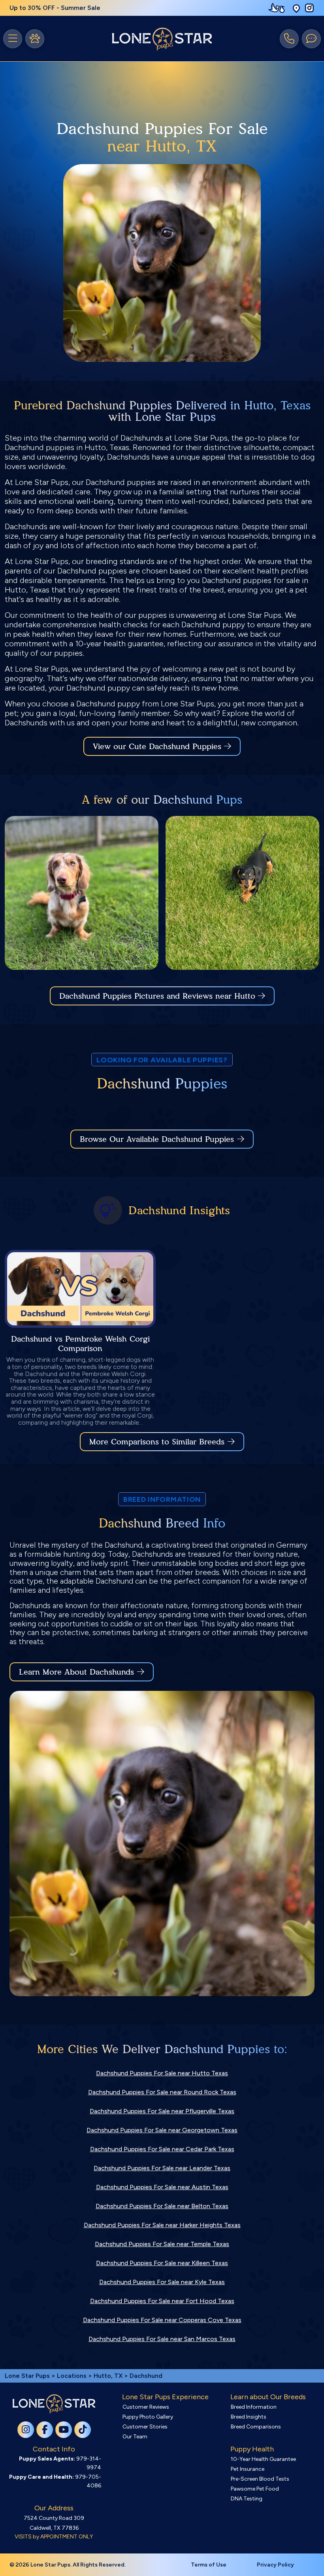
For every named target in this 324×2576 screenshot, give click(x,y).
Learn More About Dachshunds (76, 1672)
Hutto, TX (109, 2376)
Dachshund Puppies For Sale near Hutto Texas (162, 2073)
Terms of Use (209, 2565)
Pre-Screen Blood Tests (260, 2479)
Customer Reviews (146, 2407)
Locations (72, 2376)
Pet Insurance (248, 2469)
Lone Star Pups (27, 2376)
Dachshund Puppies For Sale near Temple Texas (162, 2244)
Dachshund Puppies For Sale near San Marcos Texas (162, 2339)
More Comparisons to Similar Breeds (157, 1442)
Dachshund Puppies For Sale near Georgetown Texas (162, 2130)
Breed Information (254, 2407)
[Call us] (289, 39)
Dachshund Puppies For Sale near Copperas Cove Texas (162, 2320)
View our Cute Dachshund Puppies (158, 746)
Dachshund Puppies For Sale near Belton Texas (162, 2206)
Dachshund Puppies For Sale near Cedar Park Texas (162, 2149)
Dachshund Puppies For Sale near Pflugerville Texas (162, 2111)
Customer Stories (145, 2427)
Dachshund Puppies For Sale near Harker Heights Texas (162, 2225)
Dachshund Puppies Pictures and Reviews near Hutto (159, 996)
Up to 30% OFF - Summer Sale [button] (55, 8)
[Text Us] (311, 39)
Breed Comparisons (256, 2427)
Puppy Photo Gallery (148, 2417)
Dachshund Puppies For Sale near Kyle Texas (162, 2282)
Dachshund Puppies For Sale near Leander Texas (162, 2168)
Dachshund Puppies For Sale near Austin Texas (162, 2187)
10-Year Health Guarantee (263, 2459)
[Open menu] (13, 39)
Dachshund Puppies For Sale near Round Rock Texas (162, 2092)
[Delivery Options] (278, 8)
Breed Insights (249, 2417)
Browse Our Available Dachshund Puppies (157, 1139)
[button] (296, 8)
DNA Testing (247, 2499)
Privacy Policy (275, 2565)
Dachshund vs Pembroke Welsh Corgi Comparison (80, 1344)
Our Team (135, 2437)
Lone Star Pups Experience (165, 2397)
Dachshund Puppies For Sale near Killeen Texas (162, 2263)
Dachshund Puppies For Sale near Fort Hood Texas (162, 2301)
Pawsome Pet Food (255, 2489)
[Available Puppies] (35, 39)
